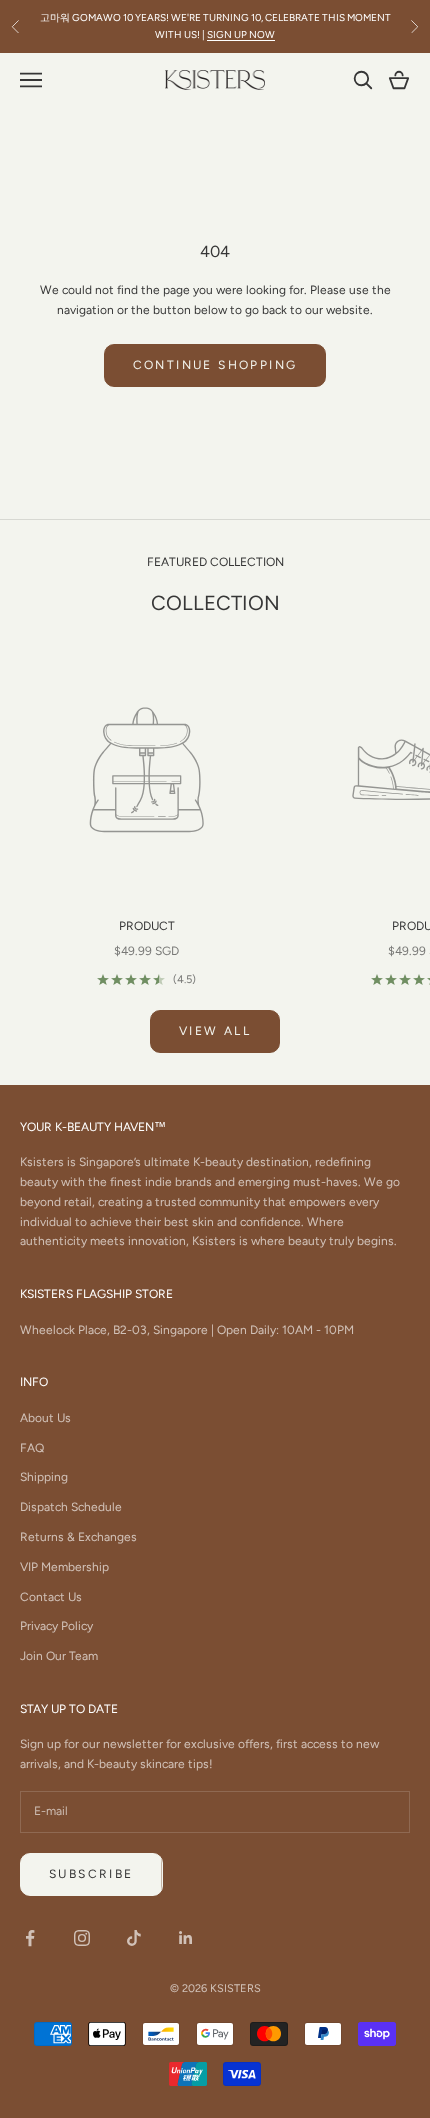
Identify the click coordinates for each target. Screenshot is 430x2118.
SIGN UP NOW (241, 34)
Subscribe (91, 1874)
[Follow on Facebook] (30, 1938)
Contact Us (51, 1597)
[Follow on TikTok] (134, 1938)
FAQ (32, 1448)
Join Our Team (59, 1656)
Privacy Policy (56, 1626)
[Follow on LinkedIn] (186, 1938)
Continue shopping (215, 365)
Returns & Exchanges (78, 1537)
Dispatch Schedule (71, 1507)
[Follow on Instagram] (82, 1938)
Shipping (44, 1477)
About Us (45, 1418)
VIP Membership (64, 1567)
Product (147, 926)
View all (215, 1031)
